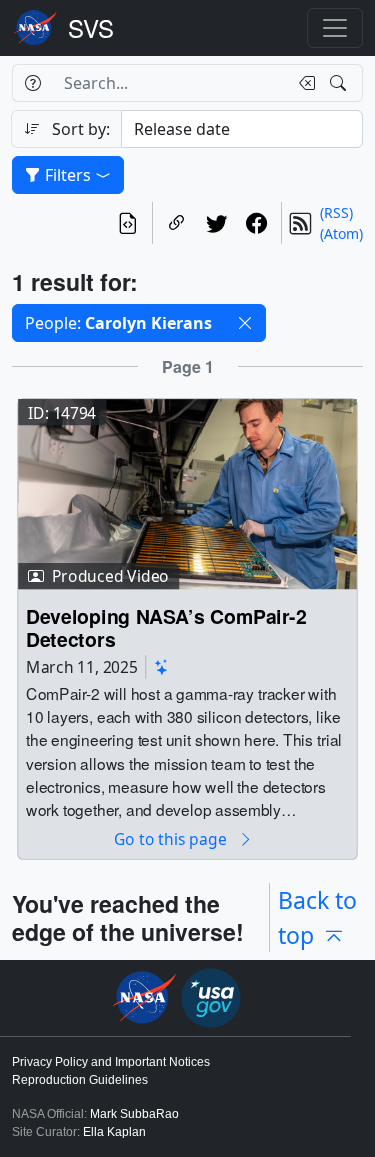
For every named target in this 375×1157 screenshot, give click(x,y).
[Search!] (340, 83)
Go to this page (172, 839)
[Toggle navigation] (335, 28)
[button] (245, 323)
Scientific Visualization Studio (91, 28)
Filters (68, 175)
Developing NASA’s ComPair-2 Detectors (166, 628)
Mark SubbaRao (134, 1114)
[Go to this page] (187, 492)
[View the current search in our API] (128, 223)
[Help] (32, 83)
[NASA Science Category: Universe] (162, 666)
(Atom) (341, 233)
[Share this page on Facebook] (257, 223)
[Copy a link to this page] (177, 223)
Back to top (317, 917)
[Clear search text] (303, 83)
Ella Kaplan (114, 1132)
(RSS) (336, 212)
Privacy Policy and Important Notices (111, 1062)
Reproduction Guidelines (80, 1080)
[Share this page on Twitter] (217, 223)
